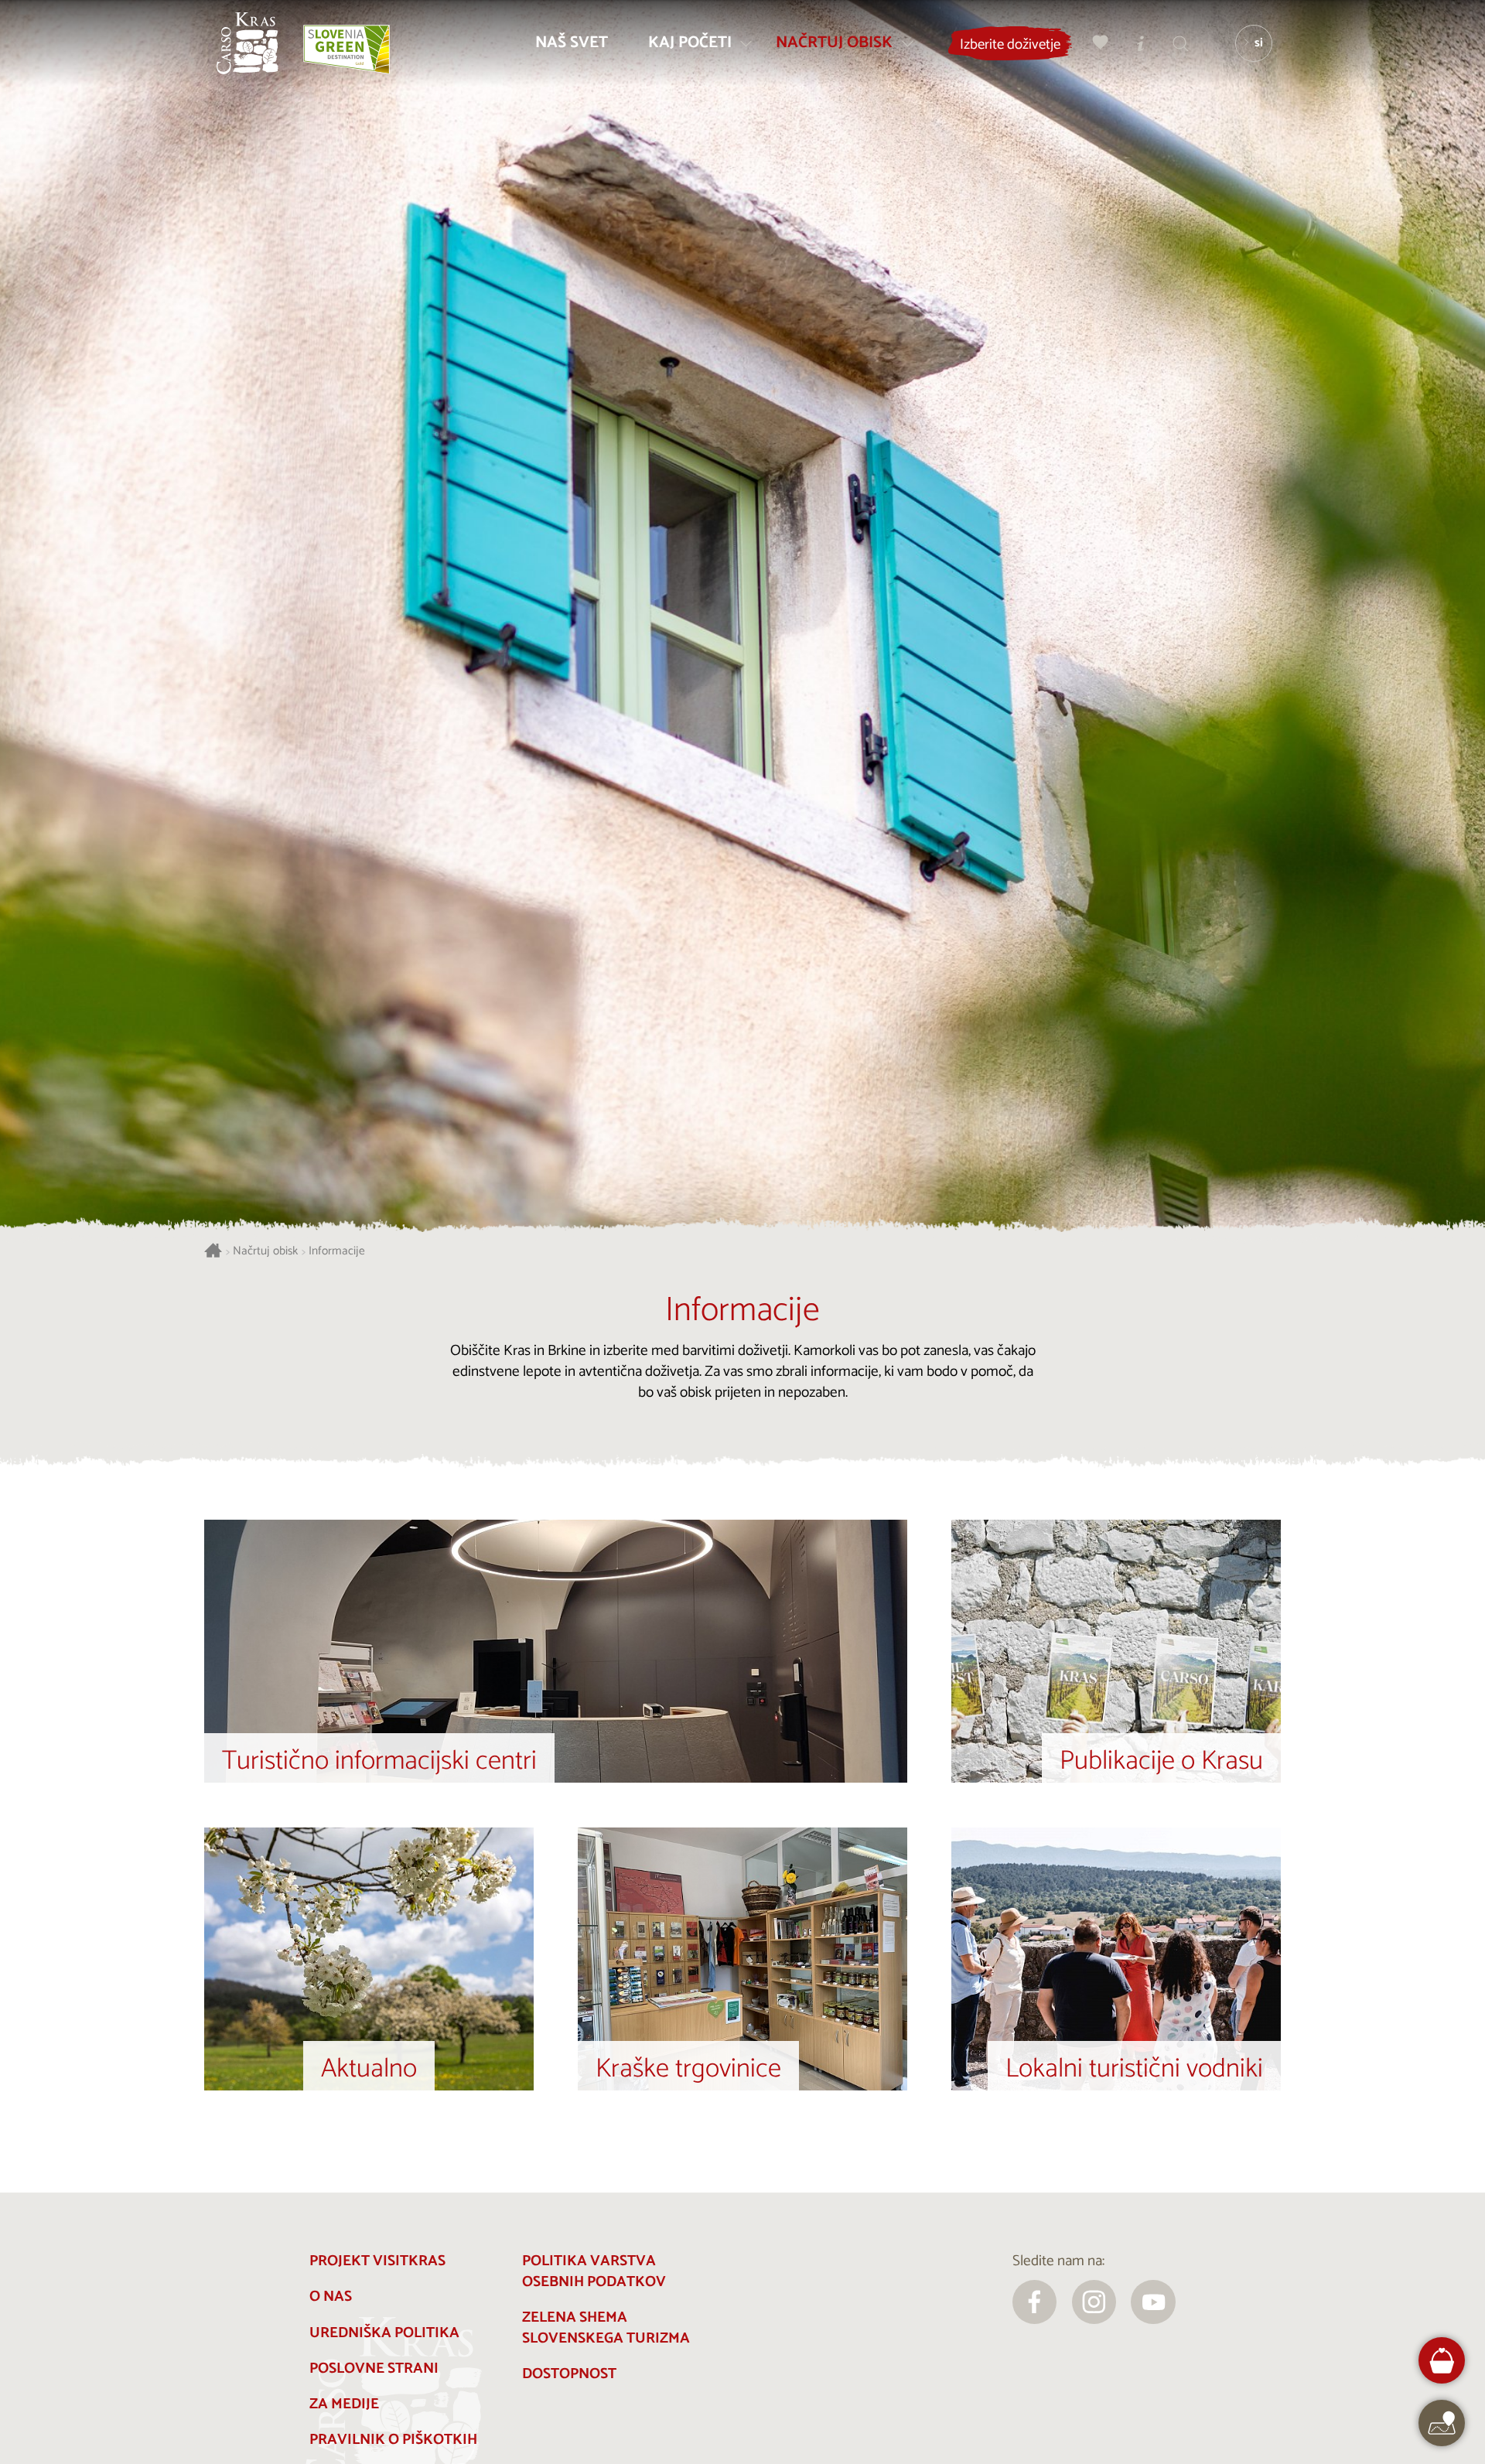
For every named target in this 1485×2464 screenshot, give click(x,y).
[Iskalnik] (1181, 43)
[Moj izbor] (1101, 43)
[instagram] (1094, 2302)
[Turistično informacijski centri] (1141, 43)
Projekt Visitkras (377, 2261)
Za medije (344, 2404)
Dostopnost (569, 2374)
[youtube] (1153, 2302)
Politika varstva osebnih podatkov (594, 2271)
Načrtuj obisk (265, 1252)
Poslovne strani (374, 2368)
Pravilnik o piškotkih (393, 2440)
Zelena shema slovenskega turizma (606, 2328)
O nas (331, 2297)
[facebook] (1035, 2302)
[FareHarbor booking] (1442, 2361)
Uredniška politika (384, 2333)
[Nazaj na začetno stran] (247, 43)
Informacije (337, 1252)
